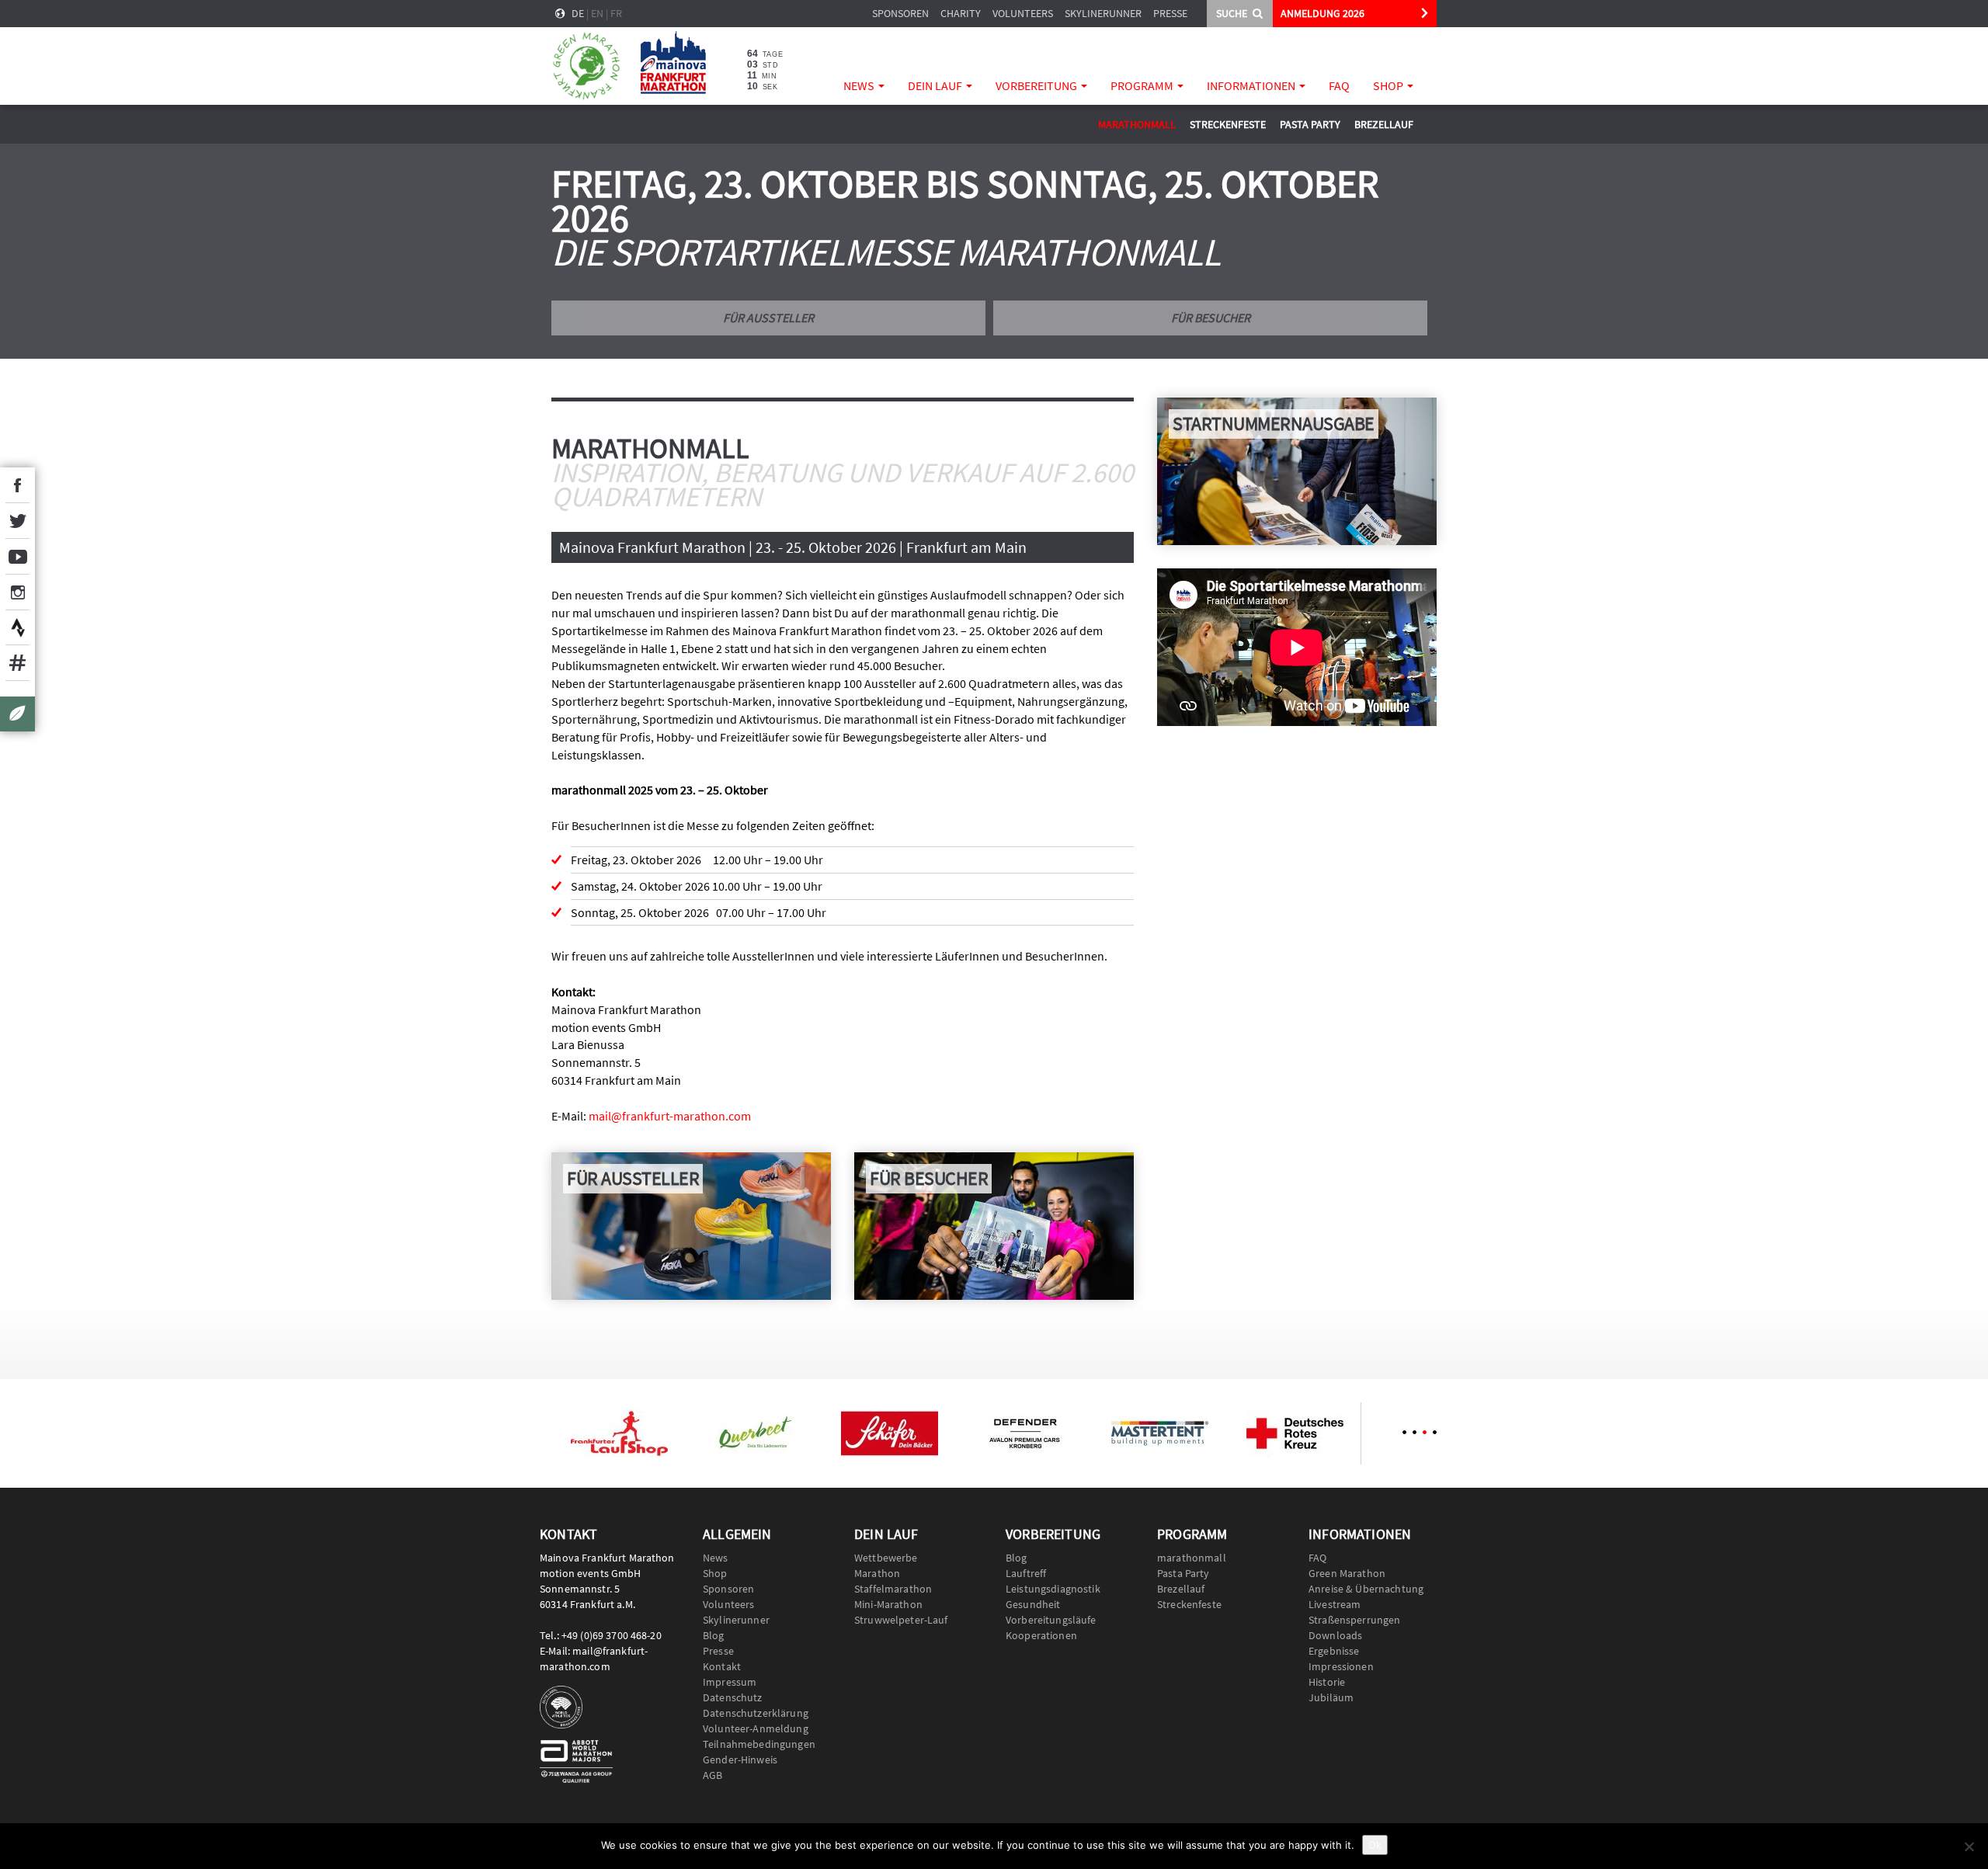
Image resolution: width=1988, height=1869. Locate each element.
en (597, 13)
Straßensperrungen (1354, 1620)
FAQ (1339, 85)
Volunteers (1023, 13)
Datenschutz (733, 1697)
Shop (1389, 85)
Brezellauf (1384, 124)
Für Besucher (1211, 318)
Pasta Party (1310, 124)
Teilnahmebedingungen (759, 1744)
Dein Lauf (936, 85)
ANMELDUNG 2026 (1322, 13)
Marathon (877, 1573)
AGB (712, 1775)
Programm (1143, 85)
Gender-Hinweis (740, 1760)
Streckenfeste (1228, 124)
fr (616, 13)
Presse (1170, 13)
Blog (714, 1635)
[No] (1969, 1846)
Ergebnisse (1334, 1651)
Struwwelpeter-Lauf (901, 1620)
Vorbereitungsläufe (1051, 1620)
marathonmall (1137, 124)
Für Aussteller (768, 318)
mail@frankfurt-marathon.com (670, 1116)
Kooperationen (1041, 1635)
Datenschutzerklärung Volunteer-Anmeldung (756, 1721)
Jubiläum (1331, 1697)
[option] (619, 1433)
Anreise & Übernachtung (1366, 1589)
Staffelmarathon (893, 1589)
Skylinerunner (1103, 13)
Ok (1375, 1845)
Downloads (1335, 1635)
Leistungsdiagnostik (1053, 1589)
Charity (961, 13)
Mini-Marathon (888, 1604)
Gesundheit (1033, 1604)
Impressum (730, 1682)
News (860, 85)
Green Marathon (1347, 1573)
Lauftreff (1026, 1573)
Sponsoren (900, 13)
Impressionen (1341, 1666)
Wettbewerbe (886, 1558)
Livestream (1335, 1604)
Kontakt (722, 1666)
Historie (1327, 1682)
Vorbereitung (1037, 85)
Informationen (1252, 85)
